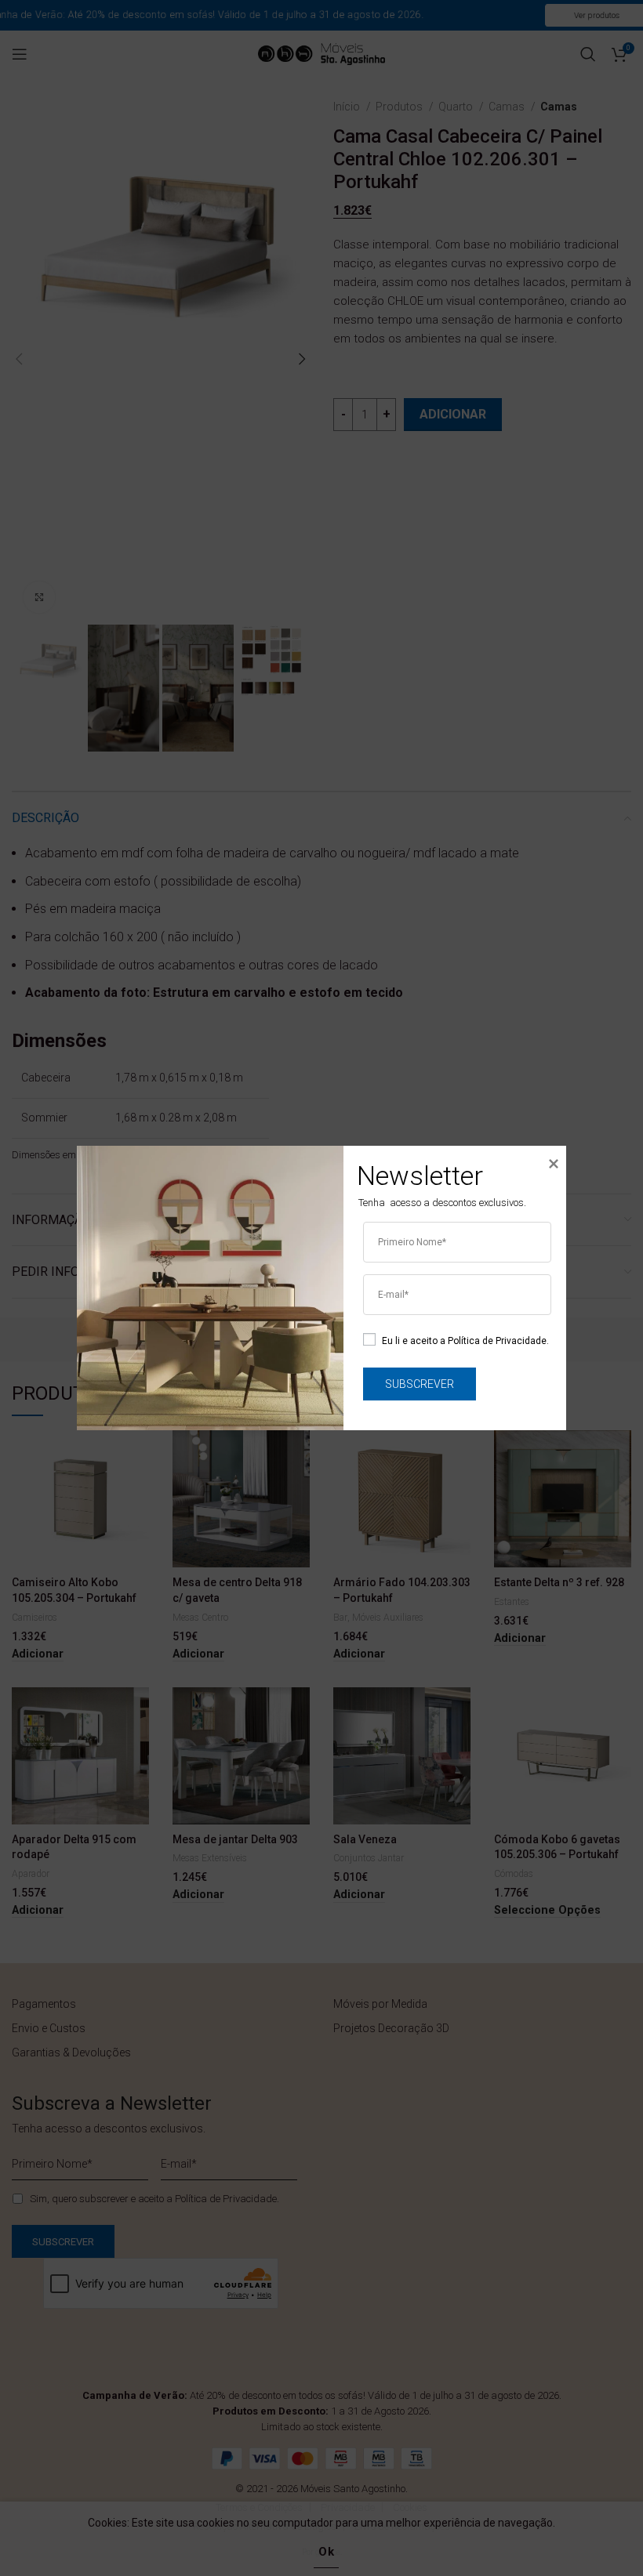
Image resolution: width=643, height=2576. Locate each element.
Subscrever (420, 1383)
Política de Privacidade (497, 1340)
